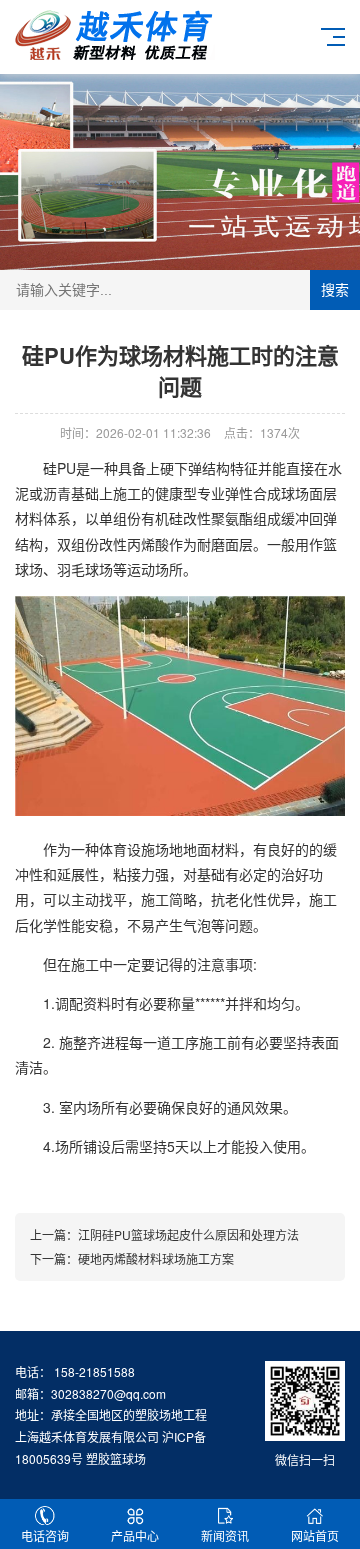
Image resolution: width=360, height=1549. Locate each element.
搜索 (335, 290)
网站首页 (315, 1535)
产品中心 (135, 1535)
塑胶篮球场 (116, 1458)
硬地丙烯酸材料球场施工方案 (156, 1258)
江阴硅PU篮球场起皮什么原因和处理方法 (188, 1234)
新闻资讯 (225, 1535)
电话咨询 (45, 1535)
